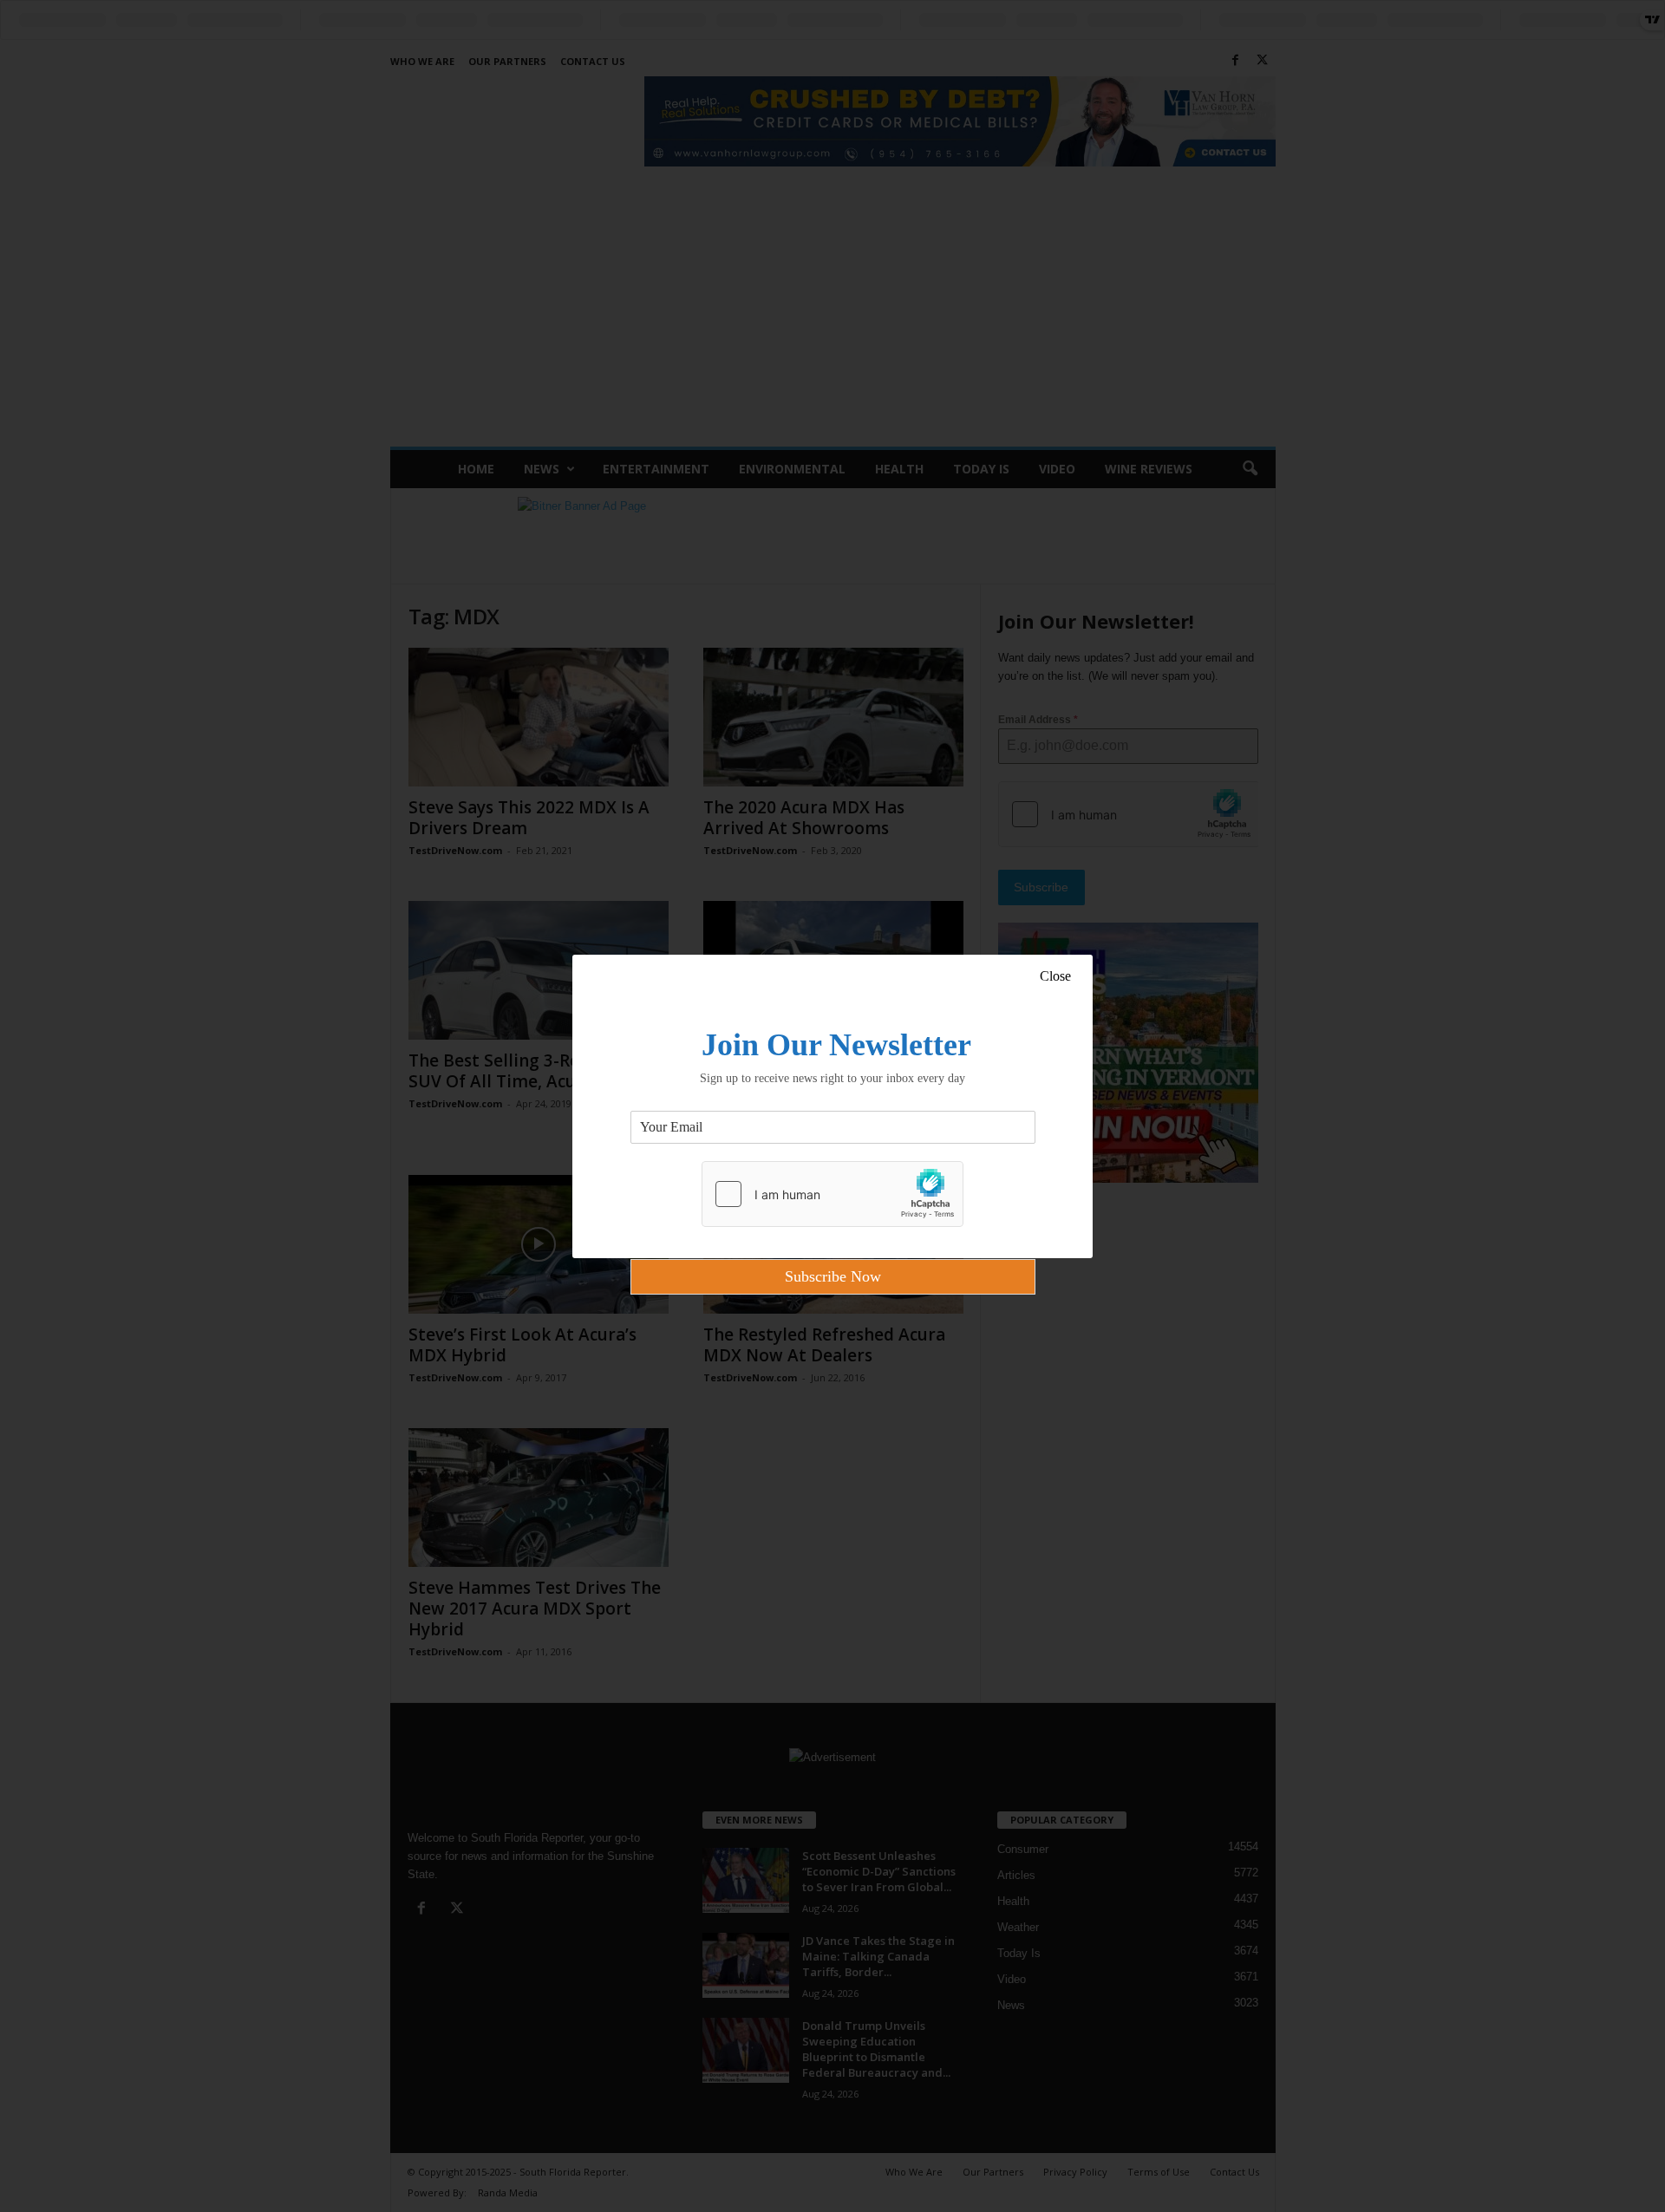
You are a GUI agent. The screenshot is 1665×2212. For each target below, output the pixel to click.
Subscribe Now (833, 1276)
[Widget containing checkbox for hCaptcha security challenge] (832, 1194)
